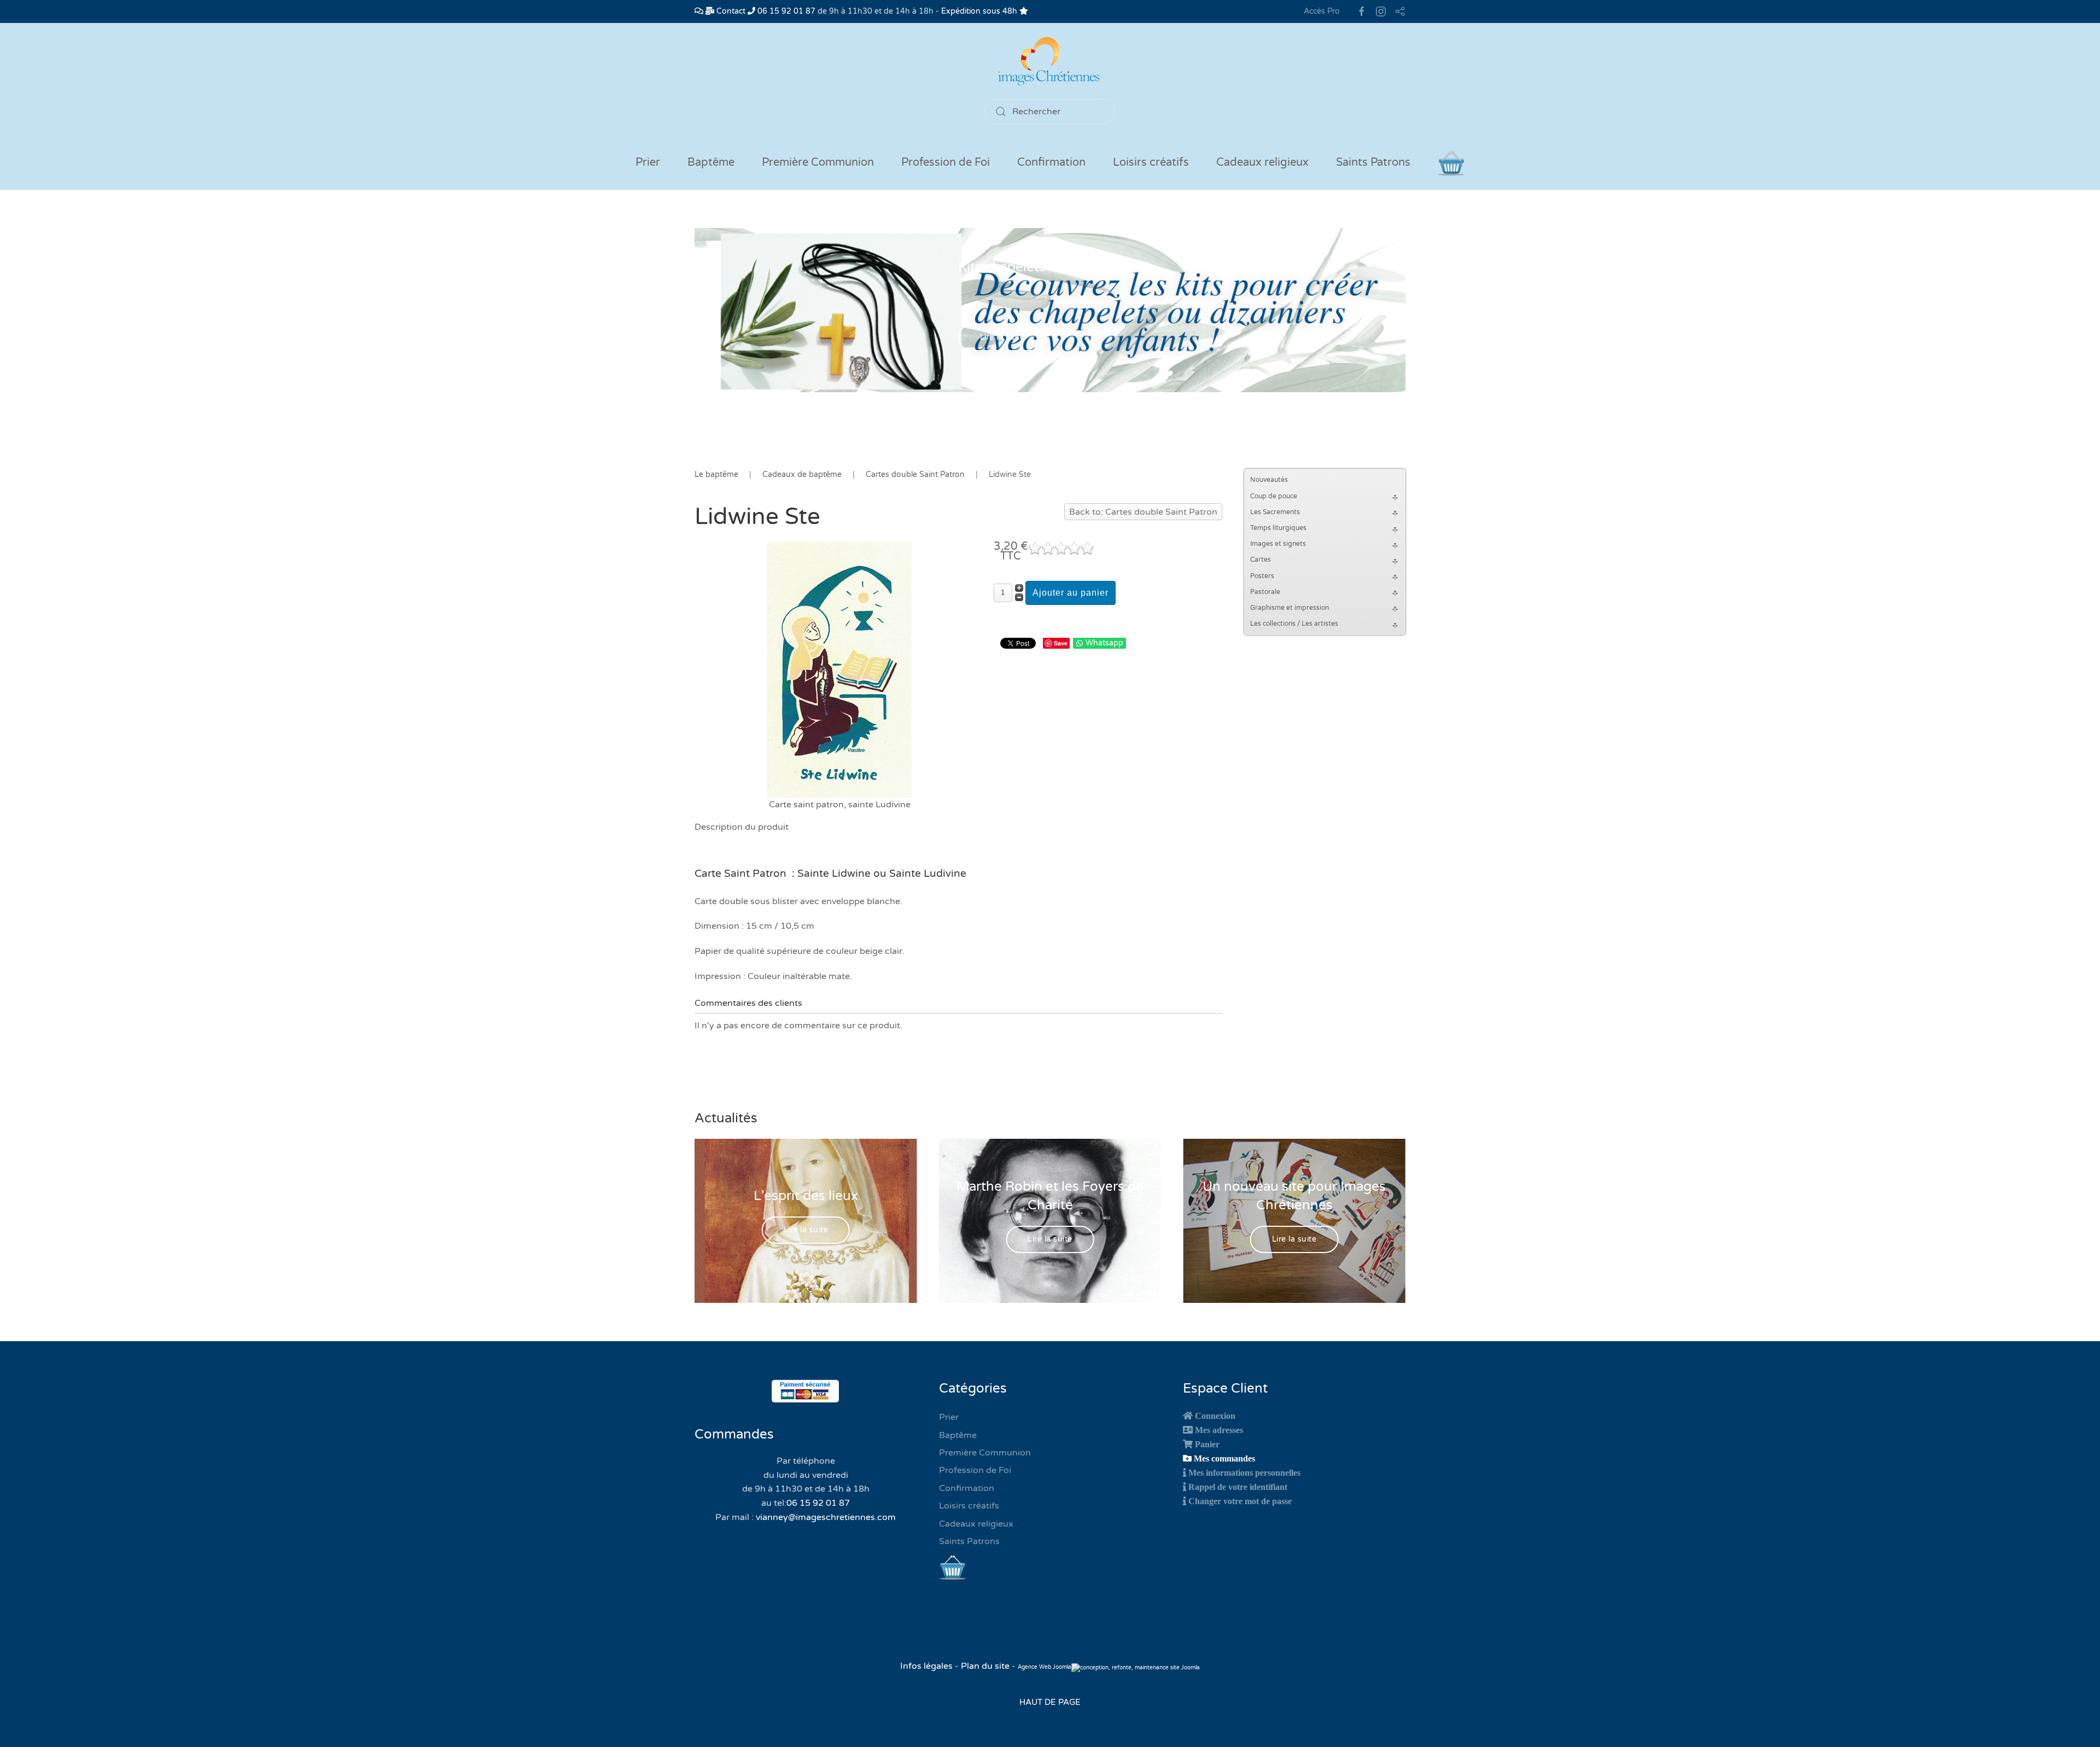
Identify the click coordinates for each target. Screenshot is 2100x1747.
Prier (648, 162)
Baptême (958, 1435)
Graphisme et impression (1290, 608)
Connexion (1215, 1416)
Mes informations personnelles (1244, 1472)
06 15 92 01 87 (785, 11)
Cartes (1261, 560)
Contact (730, 11)
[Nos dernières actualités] (699, 11)
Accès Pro (1322, 11)
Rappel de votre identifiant (1238, 1487)
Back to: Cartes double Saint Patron (1143, 512)
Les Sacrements (1275, 512)
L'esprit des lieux (806, 1196)
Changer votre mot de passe (1240, 1501)
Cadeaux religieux (976, 1524)
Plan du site (985, 1666)
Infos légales (927, 1666)
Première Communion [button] (818, 162)
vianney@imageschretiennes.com (826, 1517)
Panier (1207, 1444)
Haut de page (1050, 1702)
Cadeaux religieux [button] (1262, 162)
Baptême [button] (711, 162)
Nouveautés (1269, 480)
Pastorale (1265, 592)
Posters (1262, 576)
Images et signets (1278, 544)
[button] (1397, 496)
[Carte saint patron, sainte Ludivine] (839, 669)
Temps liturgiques (1278, 528)
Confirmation (967, 1488)
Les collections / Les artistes (1294, 624)
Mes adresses (1219, 1430)
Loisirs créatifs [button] (1151, 162)
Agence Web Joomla (1045, 1667)
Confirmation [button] (1051, 162)
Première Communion (985, 1453)
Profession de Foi (975, 1470)
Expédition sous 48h (980, 11)
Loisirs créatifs (969, 1506)
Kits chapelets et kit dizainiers (1050, 267)
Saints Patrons (969, 1541)
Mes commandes (1224, 1458)
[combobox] (1050, 112)
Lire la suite (1002, 338)
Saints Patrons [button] (1373, 162)
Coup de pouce (1274, 496)
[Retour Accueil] (1050, 61)
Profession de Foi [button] (946, 162)
